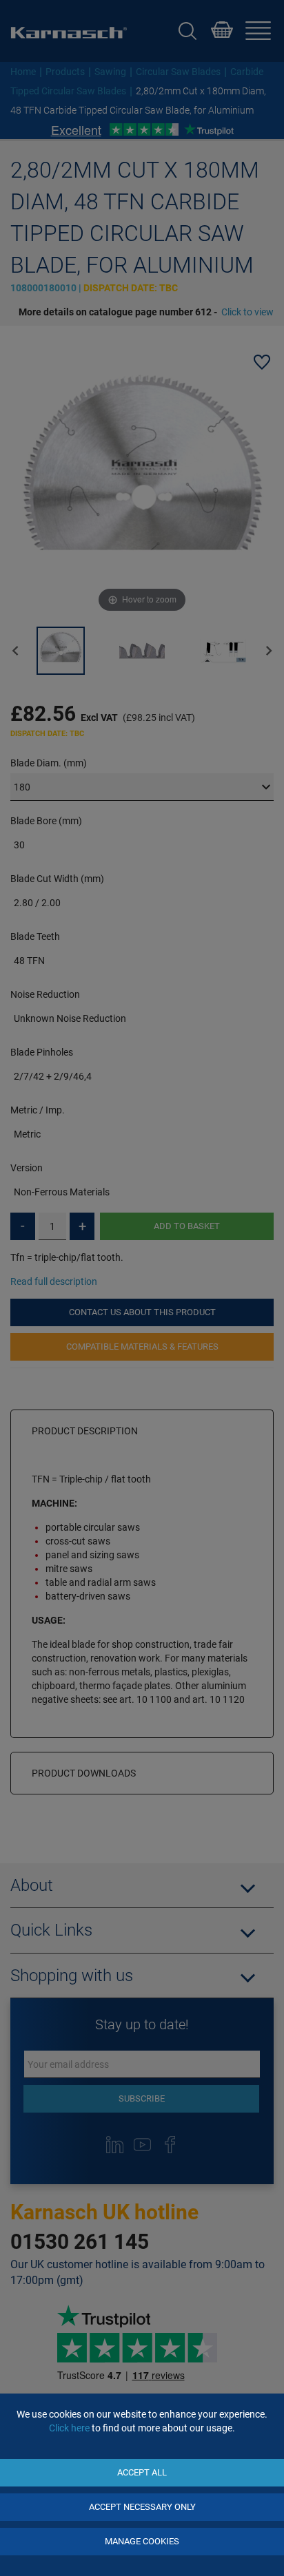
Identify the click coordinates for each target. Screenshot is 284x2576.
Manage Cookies (142, 2541)
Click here (69, 2428)
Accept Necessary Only (142, 2507)
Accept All (142, 2472)
